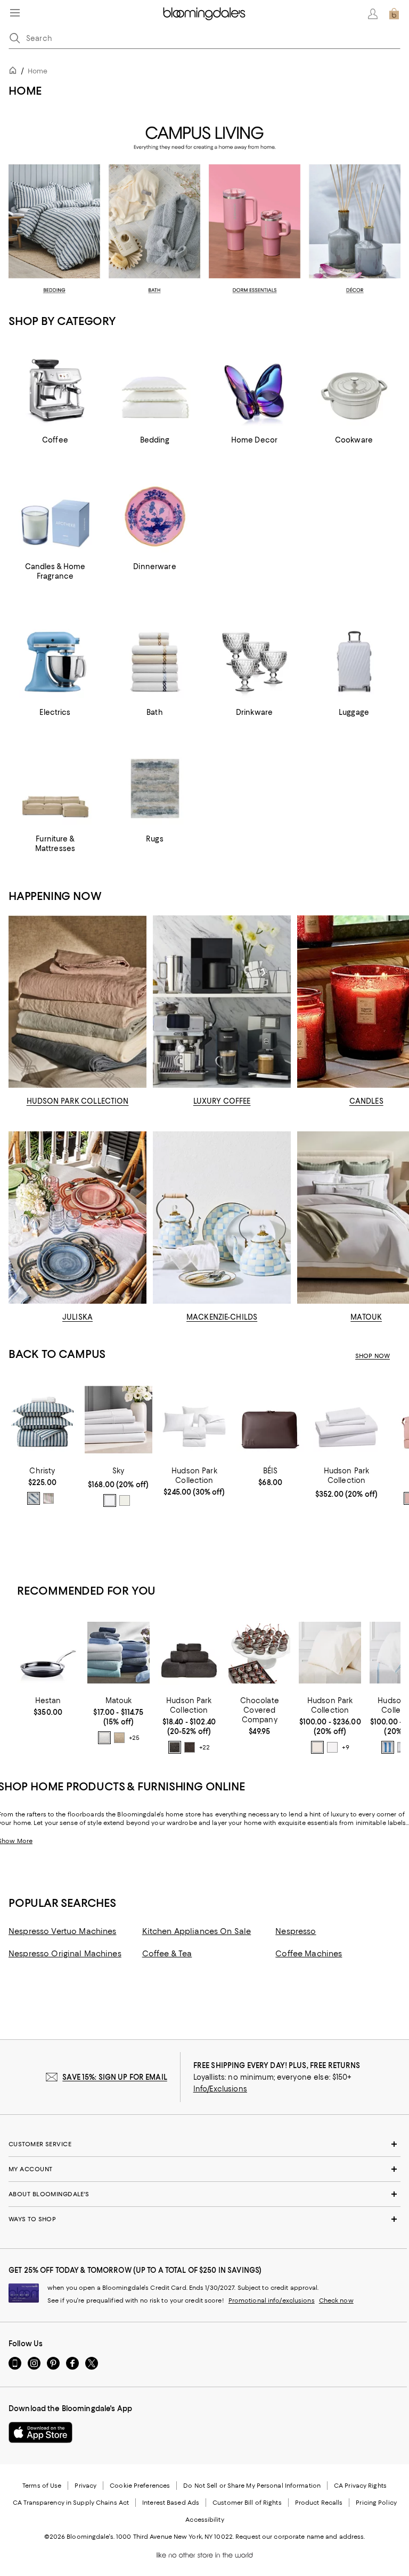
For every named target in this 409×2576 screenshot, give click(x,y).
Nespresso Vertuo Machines (63, 1931)
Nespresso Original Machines (65, 1954)
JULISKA (77, 1317)
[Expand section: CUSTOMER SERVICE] (204, 2144)
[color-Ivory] (125, 1500)
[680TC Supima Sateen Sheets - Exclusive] (330, 1653)
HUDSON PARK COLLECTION (78, 1101)
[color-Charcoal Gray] (175, 1747)
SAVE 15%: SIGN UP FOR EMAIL (115, 2077)
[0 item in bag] (394, 14)
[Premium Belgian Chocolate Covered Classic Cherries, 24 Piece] (259, 1653)
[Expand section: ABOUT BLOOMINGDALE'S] (204, 2194)
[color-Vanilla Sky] (317, 1747)
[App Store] (40, 2432)
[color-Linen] (119, 1738)
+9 (346, 1748)
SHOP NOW (373, 1356)
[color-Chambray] (388, 1747)
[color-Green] (48, 1498)
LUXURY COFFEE (222, 1101)
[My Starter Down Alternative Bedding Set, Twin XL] (195, 1420)
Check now (336, 2300)
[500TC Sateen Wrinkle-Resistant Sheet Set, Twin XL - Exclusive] (118, 1420)
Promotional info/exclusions (272, 2300)
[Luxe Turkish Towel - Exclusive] (189, 1653)
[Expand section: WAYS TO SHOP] (204, 2219)
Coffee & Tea (167, 1954)
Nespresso (296, 1931)
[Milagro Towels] (118, 1653)
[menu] (15, 13)
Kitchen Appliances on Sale (197, 1931)
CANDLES (366, 1101)
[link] (42, 1486)
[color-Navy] (34, 1498)
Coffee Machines (309, 1954)
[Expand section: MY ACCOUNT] (204, 2169)
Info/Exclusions (220, 2089)
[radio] (34, 1498)
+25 (134, 1738)
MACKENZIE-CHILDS (222, 1317)
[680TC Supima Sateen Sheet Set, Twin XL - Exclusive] (346, 1420)
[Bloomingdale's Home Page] (204, 14)
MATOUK (366, 1317)
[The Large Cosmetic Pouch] (270, 1420)
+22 (204, 1748)
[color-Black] (190, 1747)
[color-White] (110, 1500)
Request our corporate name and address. (300, 2537)
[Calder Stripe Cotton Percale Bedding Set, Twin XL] (42, 1420)
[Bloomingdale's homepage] (15, 72)
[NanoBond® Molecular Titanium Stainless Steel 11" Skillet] (48, 1653)
